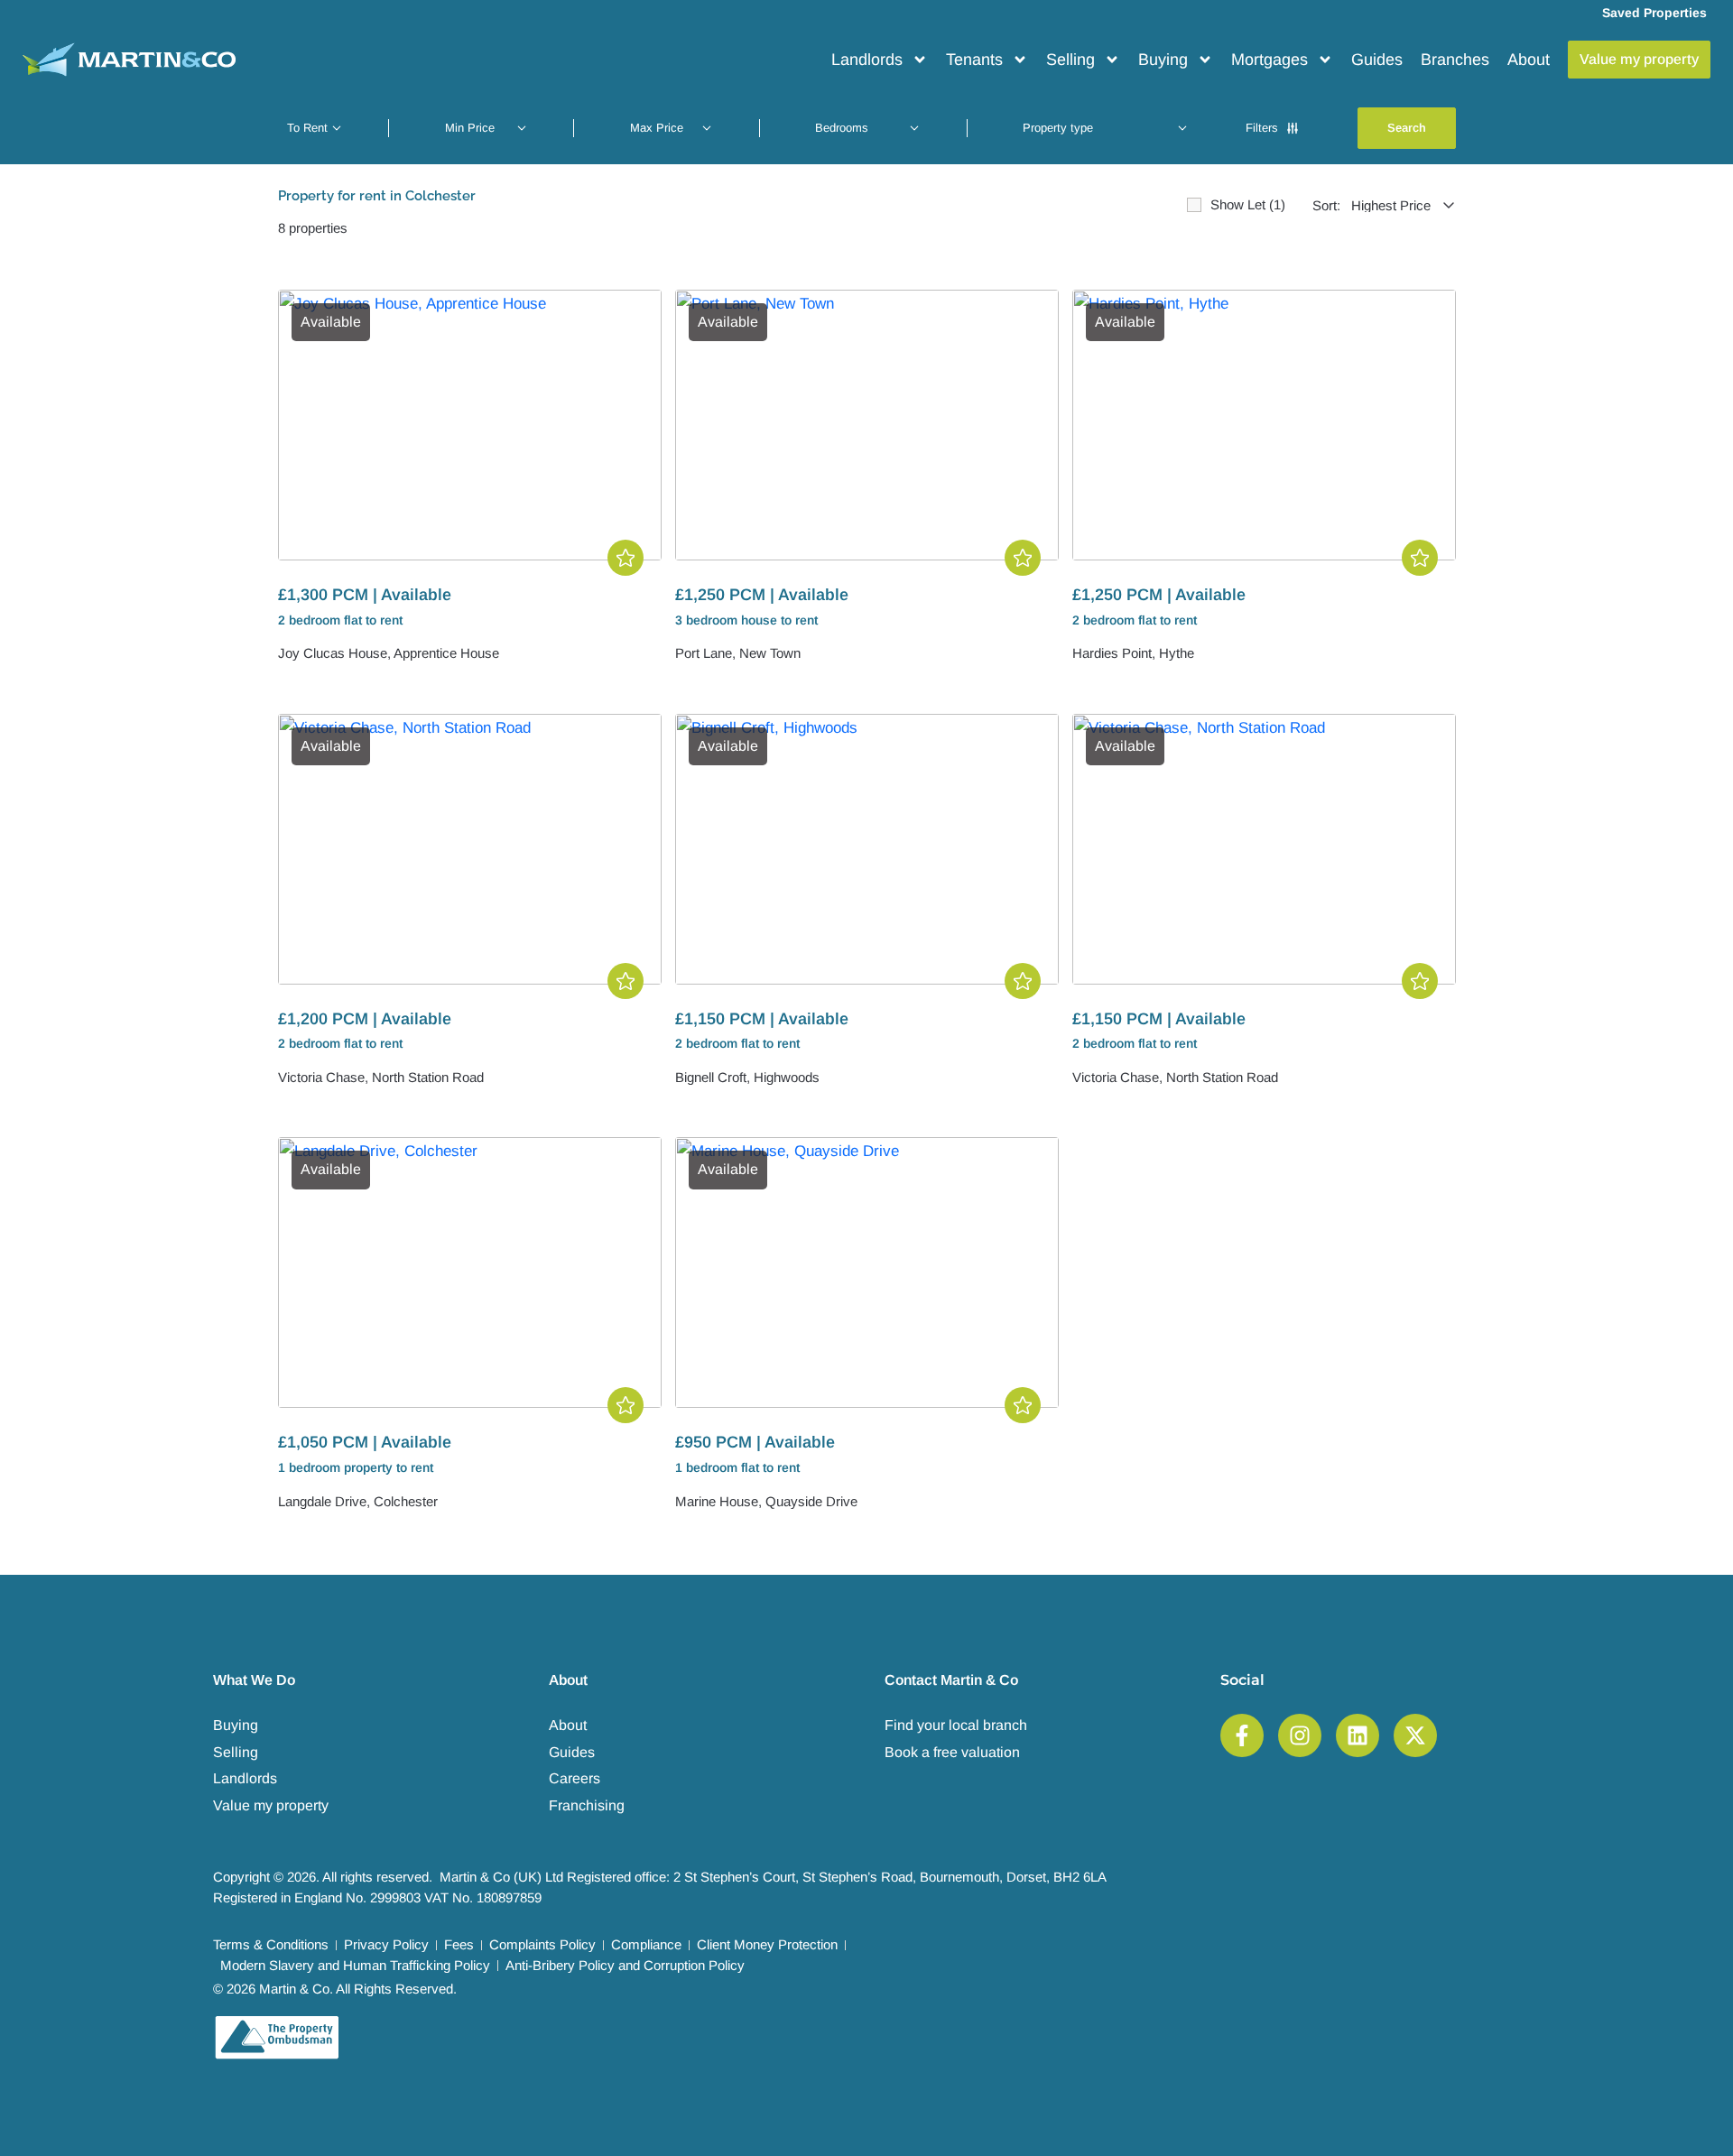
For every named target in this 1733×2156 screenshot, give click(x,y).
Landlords (867, 60)
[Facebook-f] (1242, 1735)
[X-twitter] (1415, 1735)
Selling (1070, 60)
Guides (1377, 60)
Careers (575, 1778)
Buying (1163, 60)
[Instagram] (1300, 1735)
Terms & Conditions (271, 1944)
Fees (459, 1944)
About (1529, 60)
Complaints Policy (542, 1944)
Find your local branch (956, 1725)
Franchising (587, 1805)
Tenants (974, 60)
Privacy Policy (386, 1944)
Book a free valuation (952, 1752)
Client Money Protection (767, 1944)
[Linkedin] (1358, 1735)
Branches (1455, 60)
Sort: (1326, 205)
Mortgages (1270, 60)
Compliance (646, 1944)
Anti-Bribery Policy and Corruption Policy (625, 1965)
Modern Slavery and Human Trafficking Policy (355, 1965)
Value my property (271, 1805)
